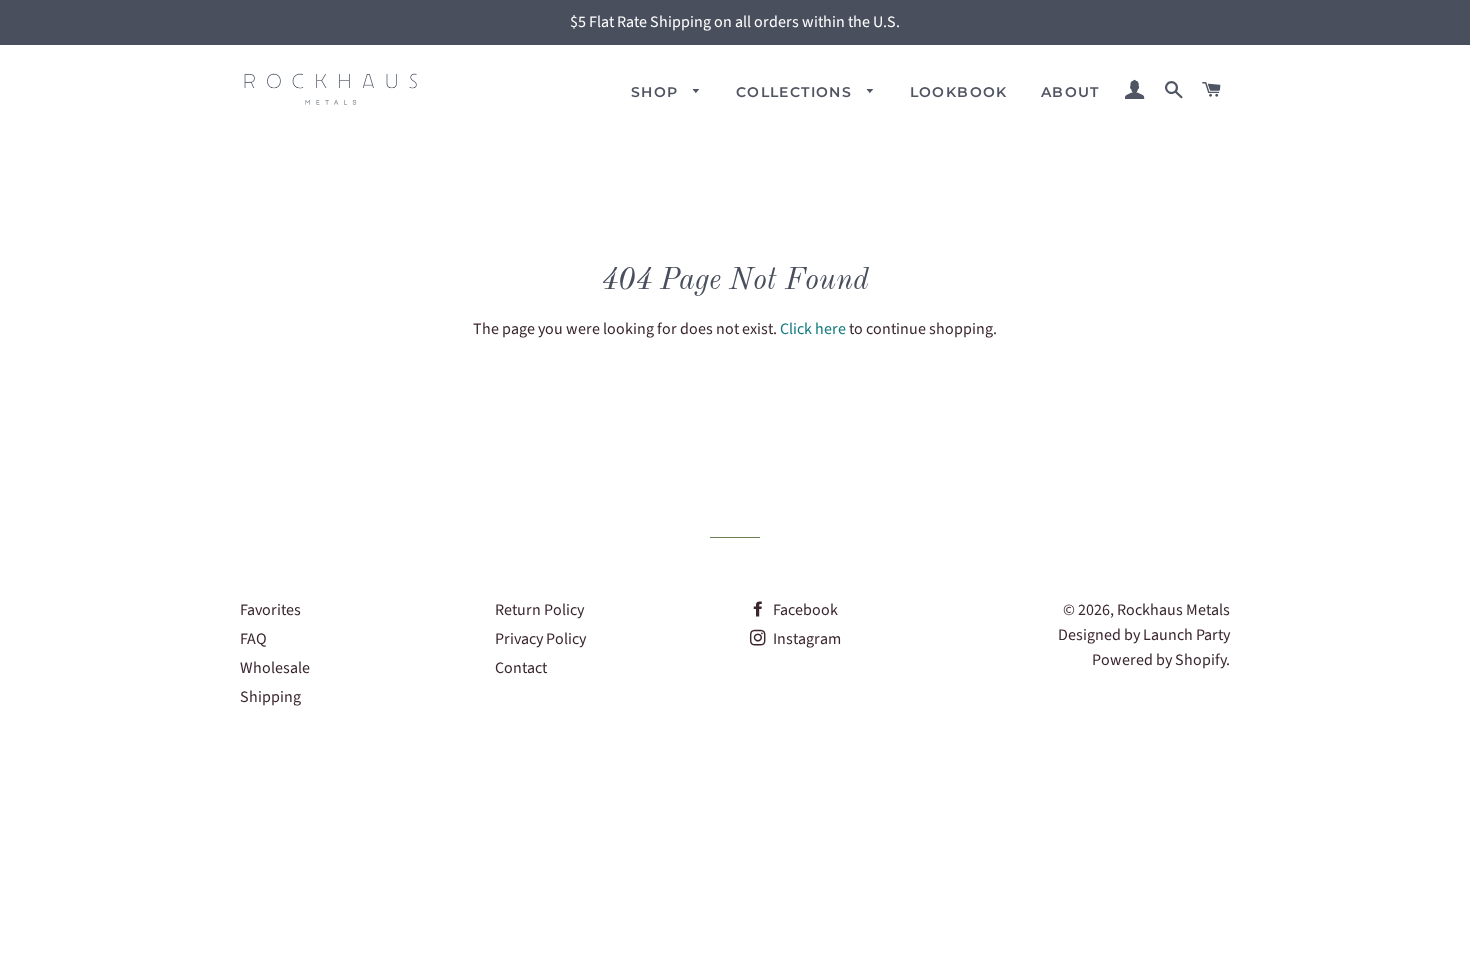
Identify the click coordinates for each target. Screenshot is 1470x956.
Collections (797, 92)
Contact (521, 668)
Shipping (270, 697)
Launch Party (1186, 635)
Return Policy (539, 610)
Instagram (805, 639)
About (1070, 92)
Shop (657, 92)
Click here (813, 329)
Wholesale (275, 668)
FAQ (253, 639)
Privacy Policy (540, 639)
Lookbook (959, 92)
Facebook (804, 610)
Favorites (270, 610)
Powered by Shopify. (1161, 660)
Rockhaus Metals (1173, 610)
